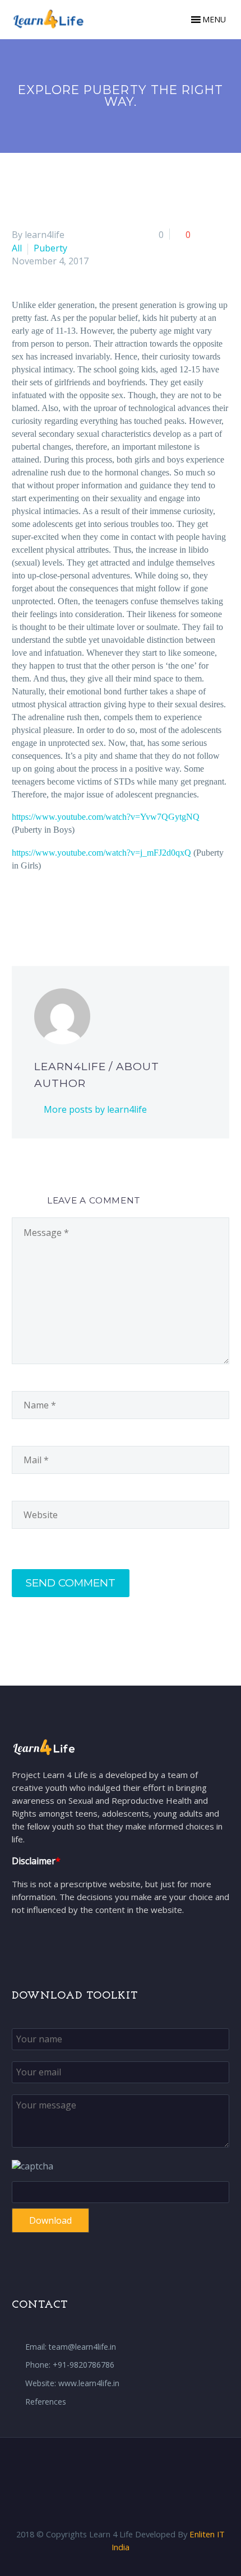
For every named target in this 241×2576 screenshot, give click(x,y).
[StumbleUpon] (120, 910)
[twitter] (121, 2467)
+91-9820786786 (84, 2365)
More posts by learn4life (95, 1109)
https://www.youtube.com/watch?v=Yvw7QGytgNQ (106, 817)
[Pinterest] (69, 910)
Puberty (50, 248)
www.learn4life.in (89, 2383)
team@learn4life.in (82, 2347)
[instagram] (135, 2467)
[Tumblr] (86, 910)
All (17, 248)
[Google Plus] (53, 910)
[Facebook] (19, 910)
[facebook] (106, 2467)
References (46, 2402)
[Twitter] (36, 910)
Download (50, 2220)
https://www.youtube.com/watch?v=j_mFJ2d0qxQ (101, 853)
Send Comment (71, 1583)
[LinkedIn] (103, 910)
